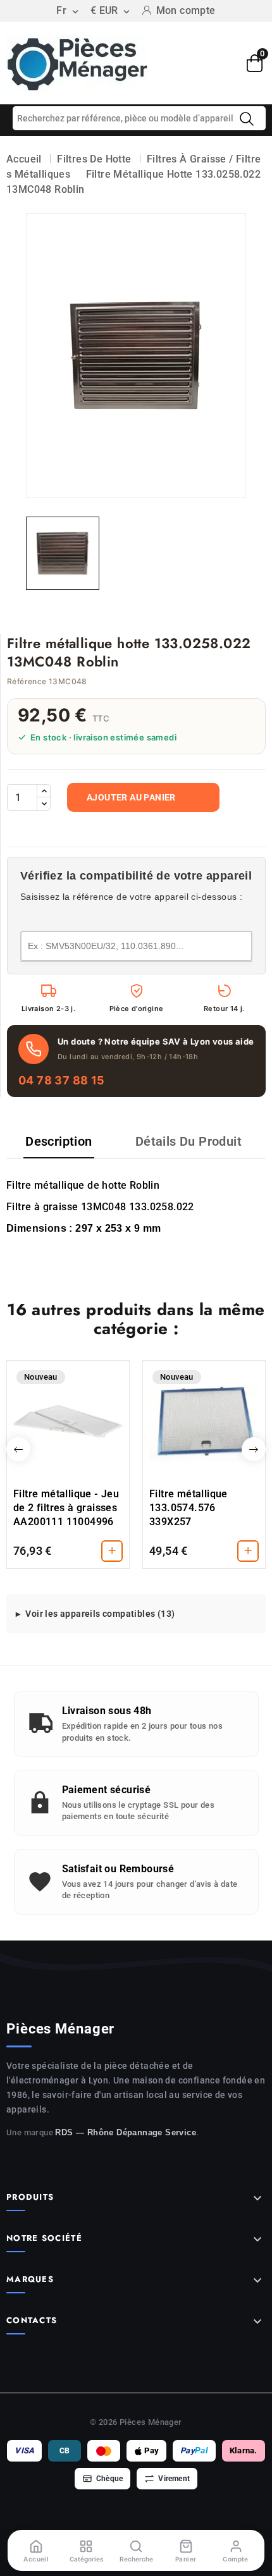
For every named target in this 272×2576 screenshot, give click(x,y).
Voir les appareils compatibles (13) (100, 1614)
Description (59, 1141)
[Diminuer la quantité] (44, 804)
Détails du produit (189, 1141)
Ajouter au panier (131, 797)
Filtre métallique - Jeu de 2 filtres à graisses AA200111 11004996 (66, 1508)
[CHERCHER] (247, 119)
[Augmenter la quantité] (44, 791)
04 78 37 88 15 (62, 1080)
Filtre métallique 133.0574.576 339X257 (189, 1508)
